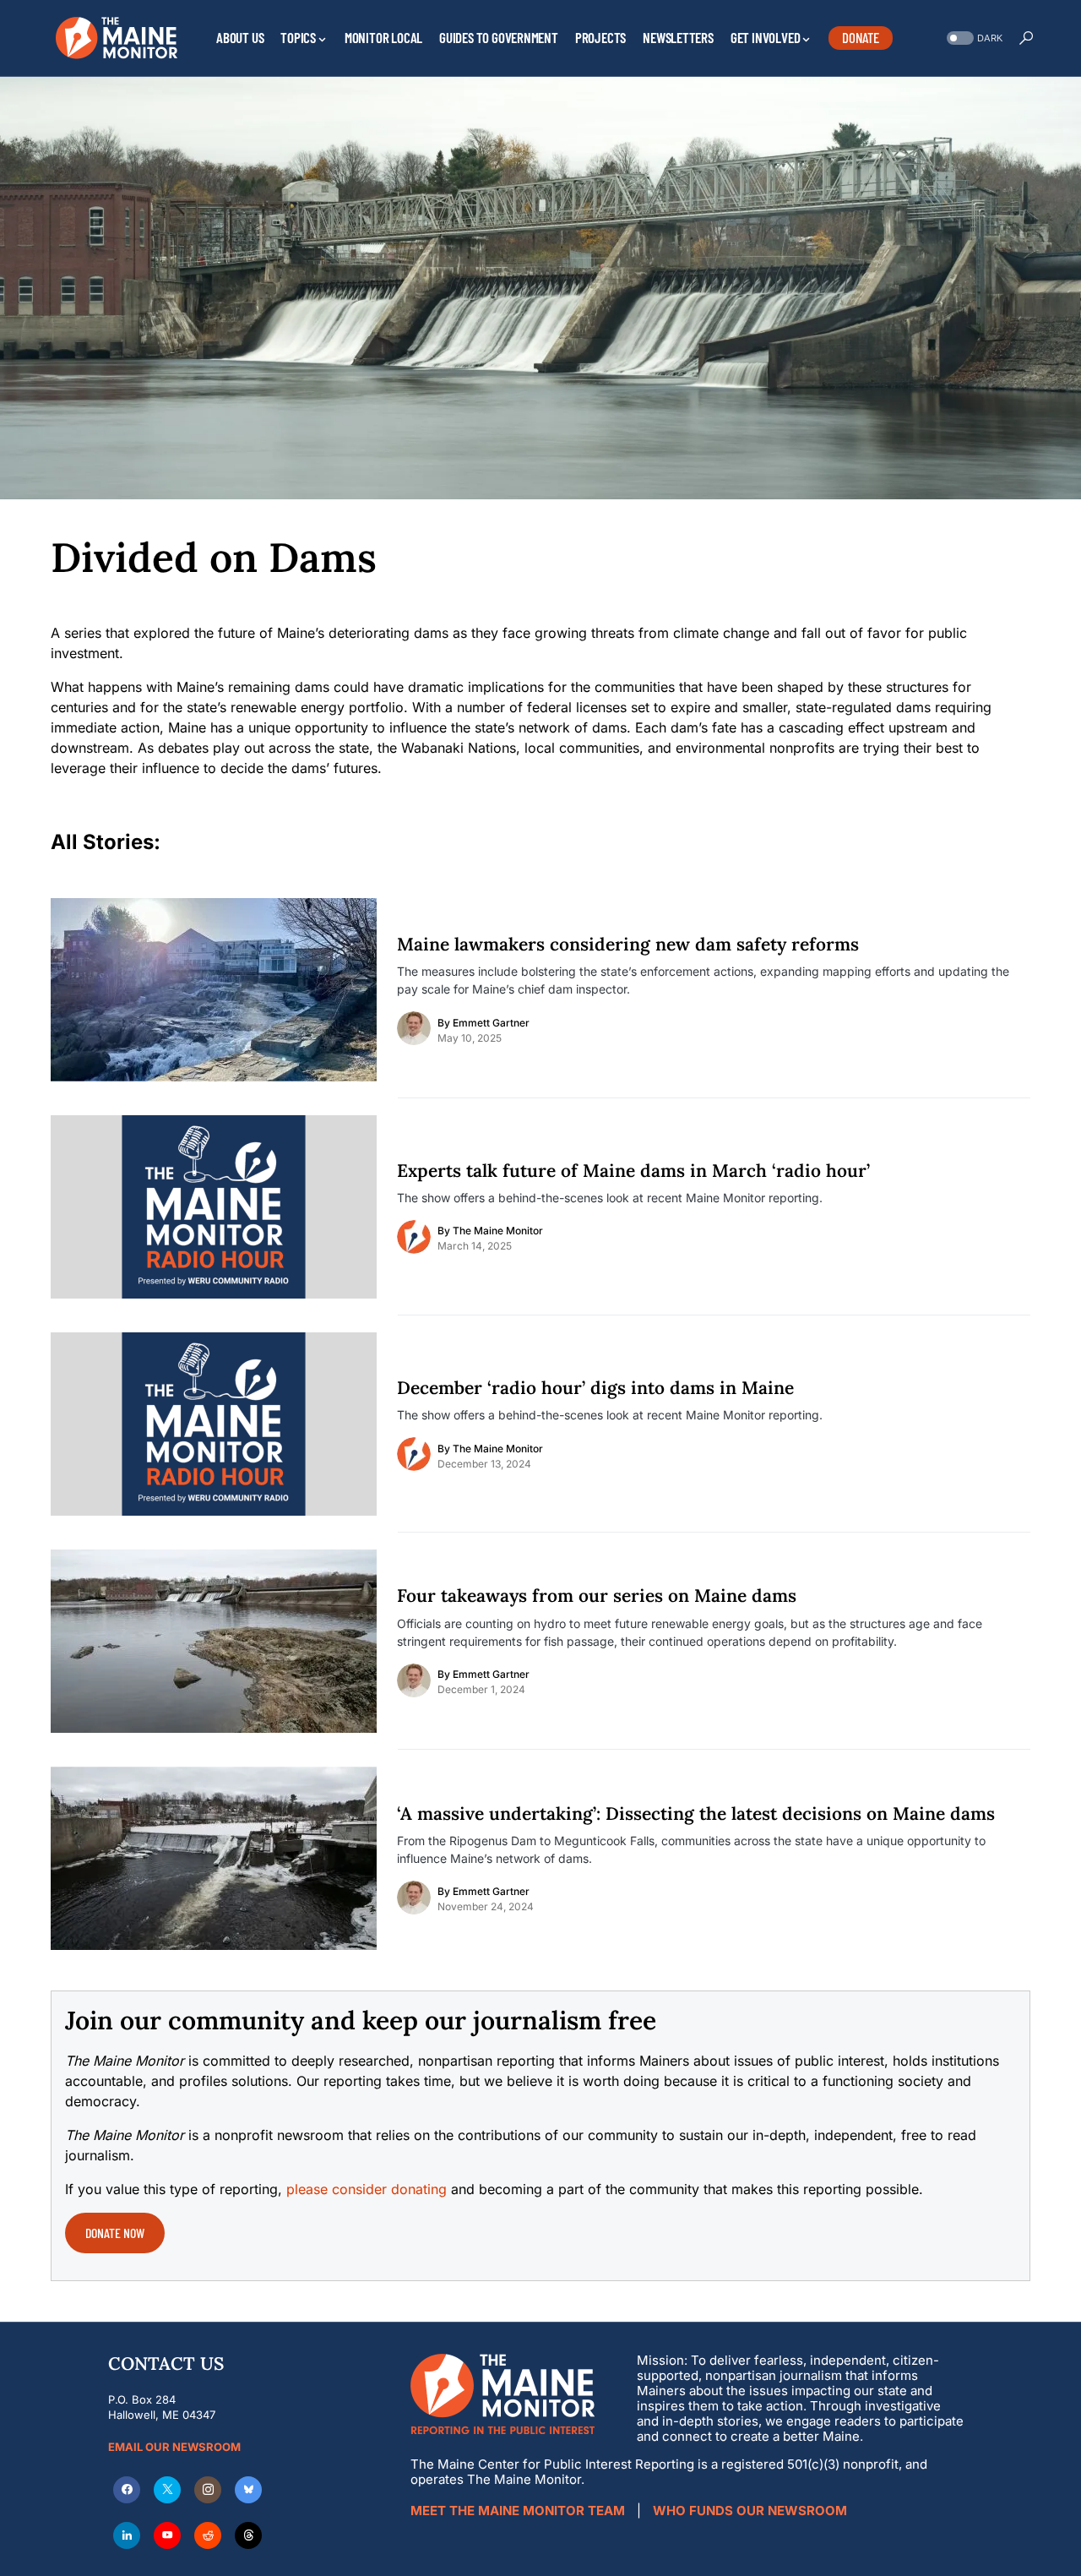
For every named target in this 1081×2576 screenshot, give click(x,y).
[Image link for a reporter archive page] (414, 1028)
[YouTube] (167, 2535)
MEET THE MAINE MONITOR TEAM (518, 2511)
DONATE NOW (115, 2233)
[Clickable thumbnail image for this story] (214, 990)
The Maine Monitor (498, 1231)
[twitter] (167, 2490)
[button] (973, 38)
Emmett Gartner (491, 1023)
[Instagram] (208, 2490)
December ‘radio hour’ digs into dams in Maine (595, 1388)
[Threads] (248, 2535)
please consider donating (367, 2189)
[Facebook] (127, 2490)
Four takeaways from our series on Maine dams (597, 1596)
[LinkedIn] (127, 2535)
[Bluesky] (248, 2490)
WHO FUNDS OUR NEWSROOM (750, 2511)
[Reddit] (208, 2535)
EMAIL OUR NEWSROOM (174, 2447)
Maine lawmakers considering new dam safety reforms (628, 945)
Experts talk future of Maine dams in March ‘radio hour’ (633, 1171)
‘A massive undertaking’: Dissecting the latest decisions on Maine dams (696, 1814)
